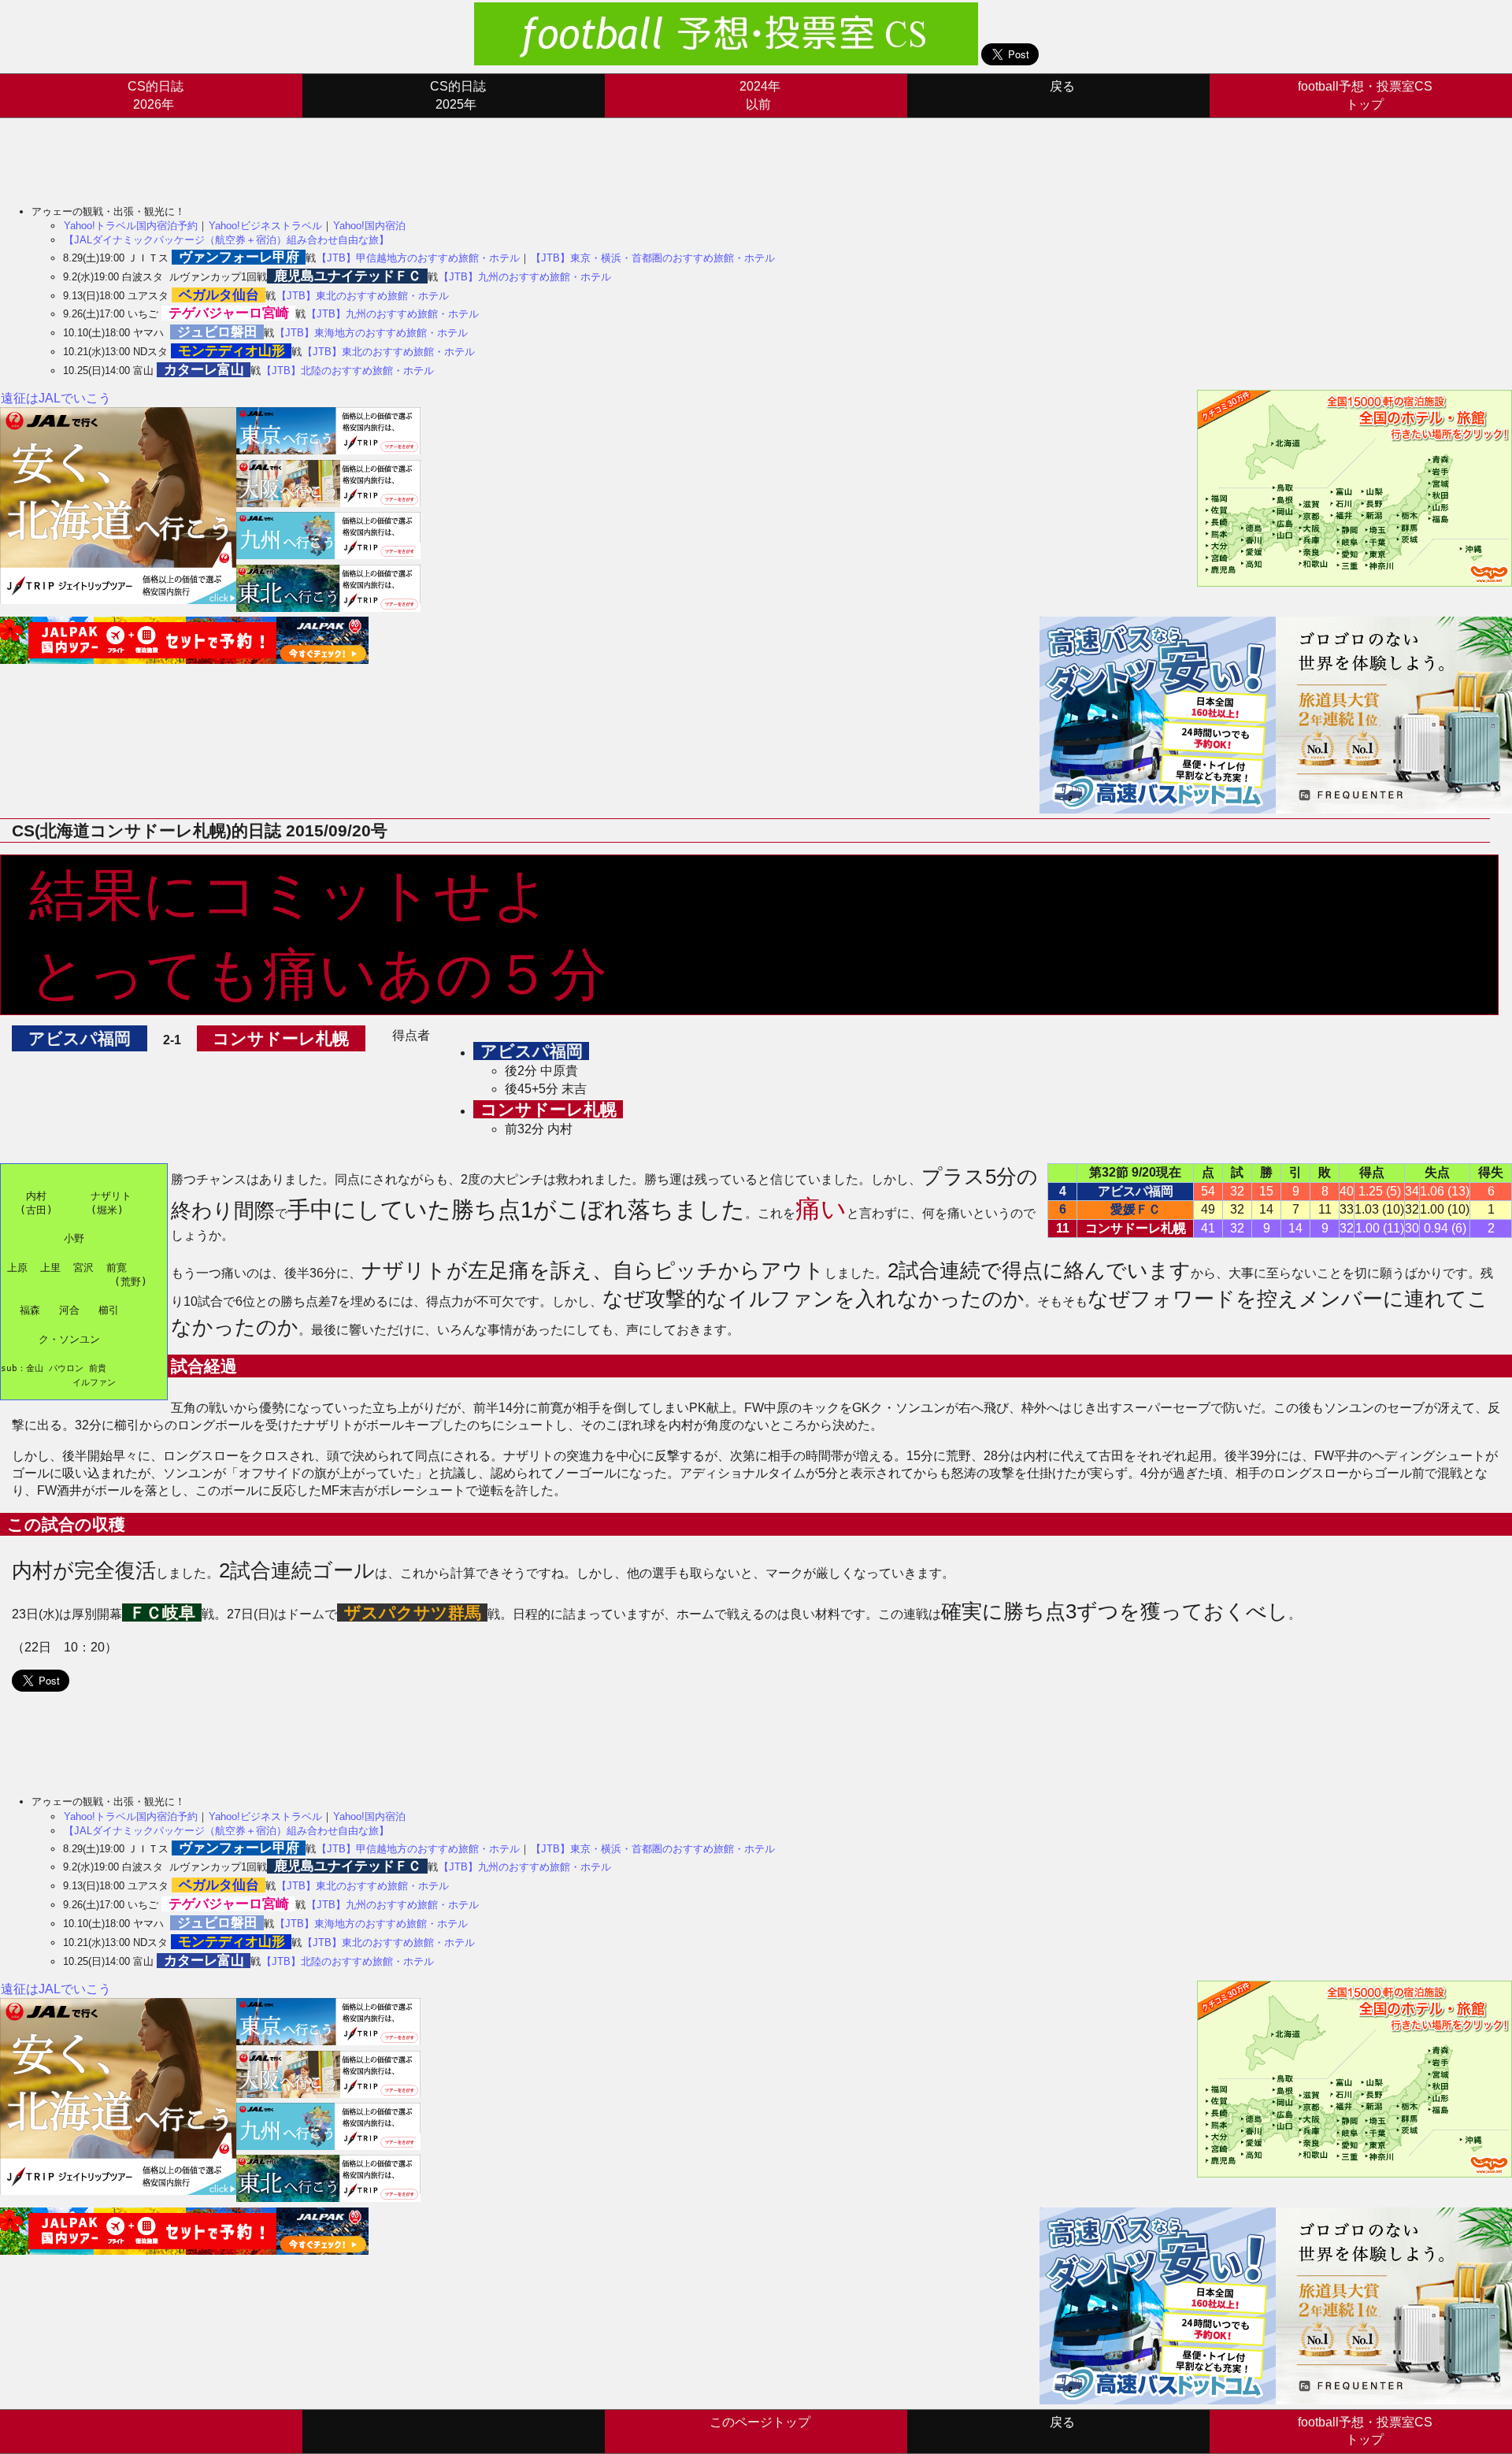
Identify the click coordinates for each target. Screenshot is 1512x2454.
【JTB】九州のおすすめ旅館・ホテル (525, 277)
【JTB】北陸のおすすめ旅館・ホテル (348, 371)
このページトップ (760, 2422)
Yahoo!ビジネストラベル (265, 226)
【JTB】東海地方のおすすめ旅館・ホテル (371, 333)
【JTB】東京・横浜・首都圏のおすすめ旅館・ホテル (653, 258)
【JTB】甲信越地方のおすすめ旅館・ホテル (418, 258)
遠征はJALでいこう (56, 398)
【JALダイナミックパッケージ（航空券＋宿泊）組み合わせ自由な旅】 (226, 240)
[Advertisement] (287, 154)
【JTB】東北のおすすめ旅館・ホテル (363, 296)
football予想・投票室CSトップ (1365, 95)
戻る (1062, 86)
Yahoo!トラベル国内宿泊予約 (131, 226)
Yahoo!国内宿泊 (369, 226)
